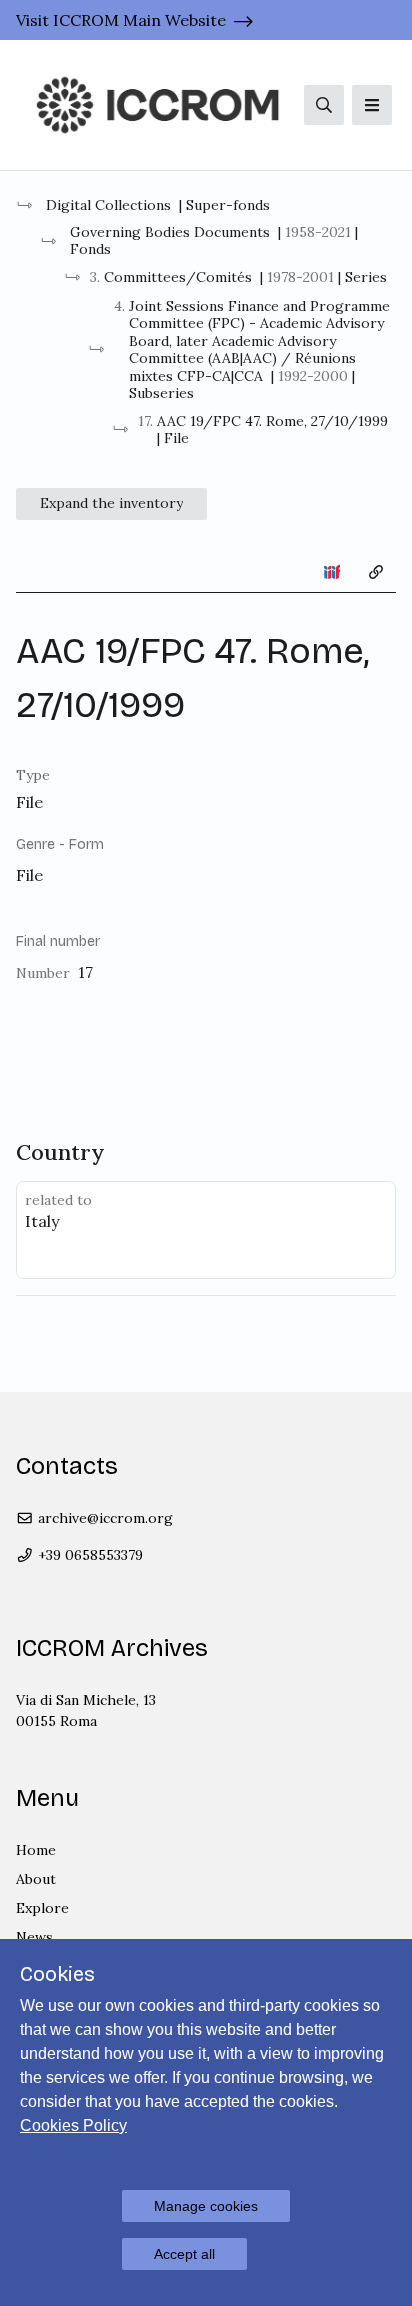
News (34, 1937)
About (36, 1879)
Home (36, 1850)
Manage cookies (206, 2206)
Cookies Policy (73, 2125)
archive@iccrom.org (103, 1518)
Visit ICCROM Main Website (121, 20)
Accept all (184, 2254)
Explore (42, 1908)
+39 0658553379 (88, 1555)
